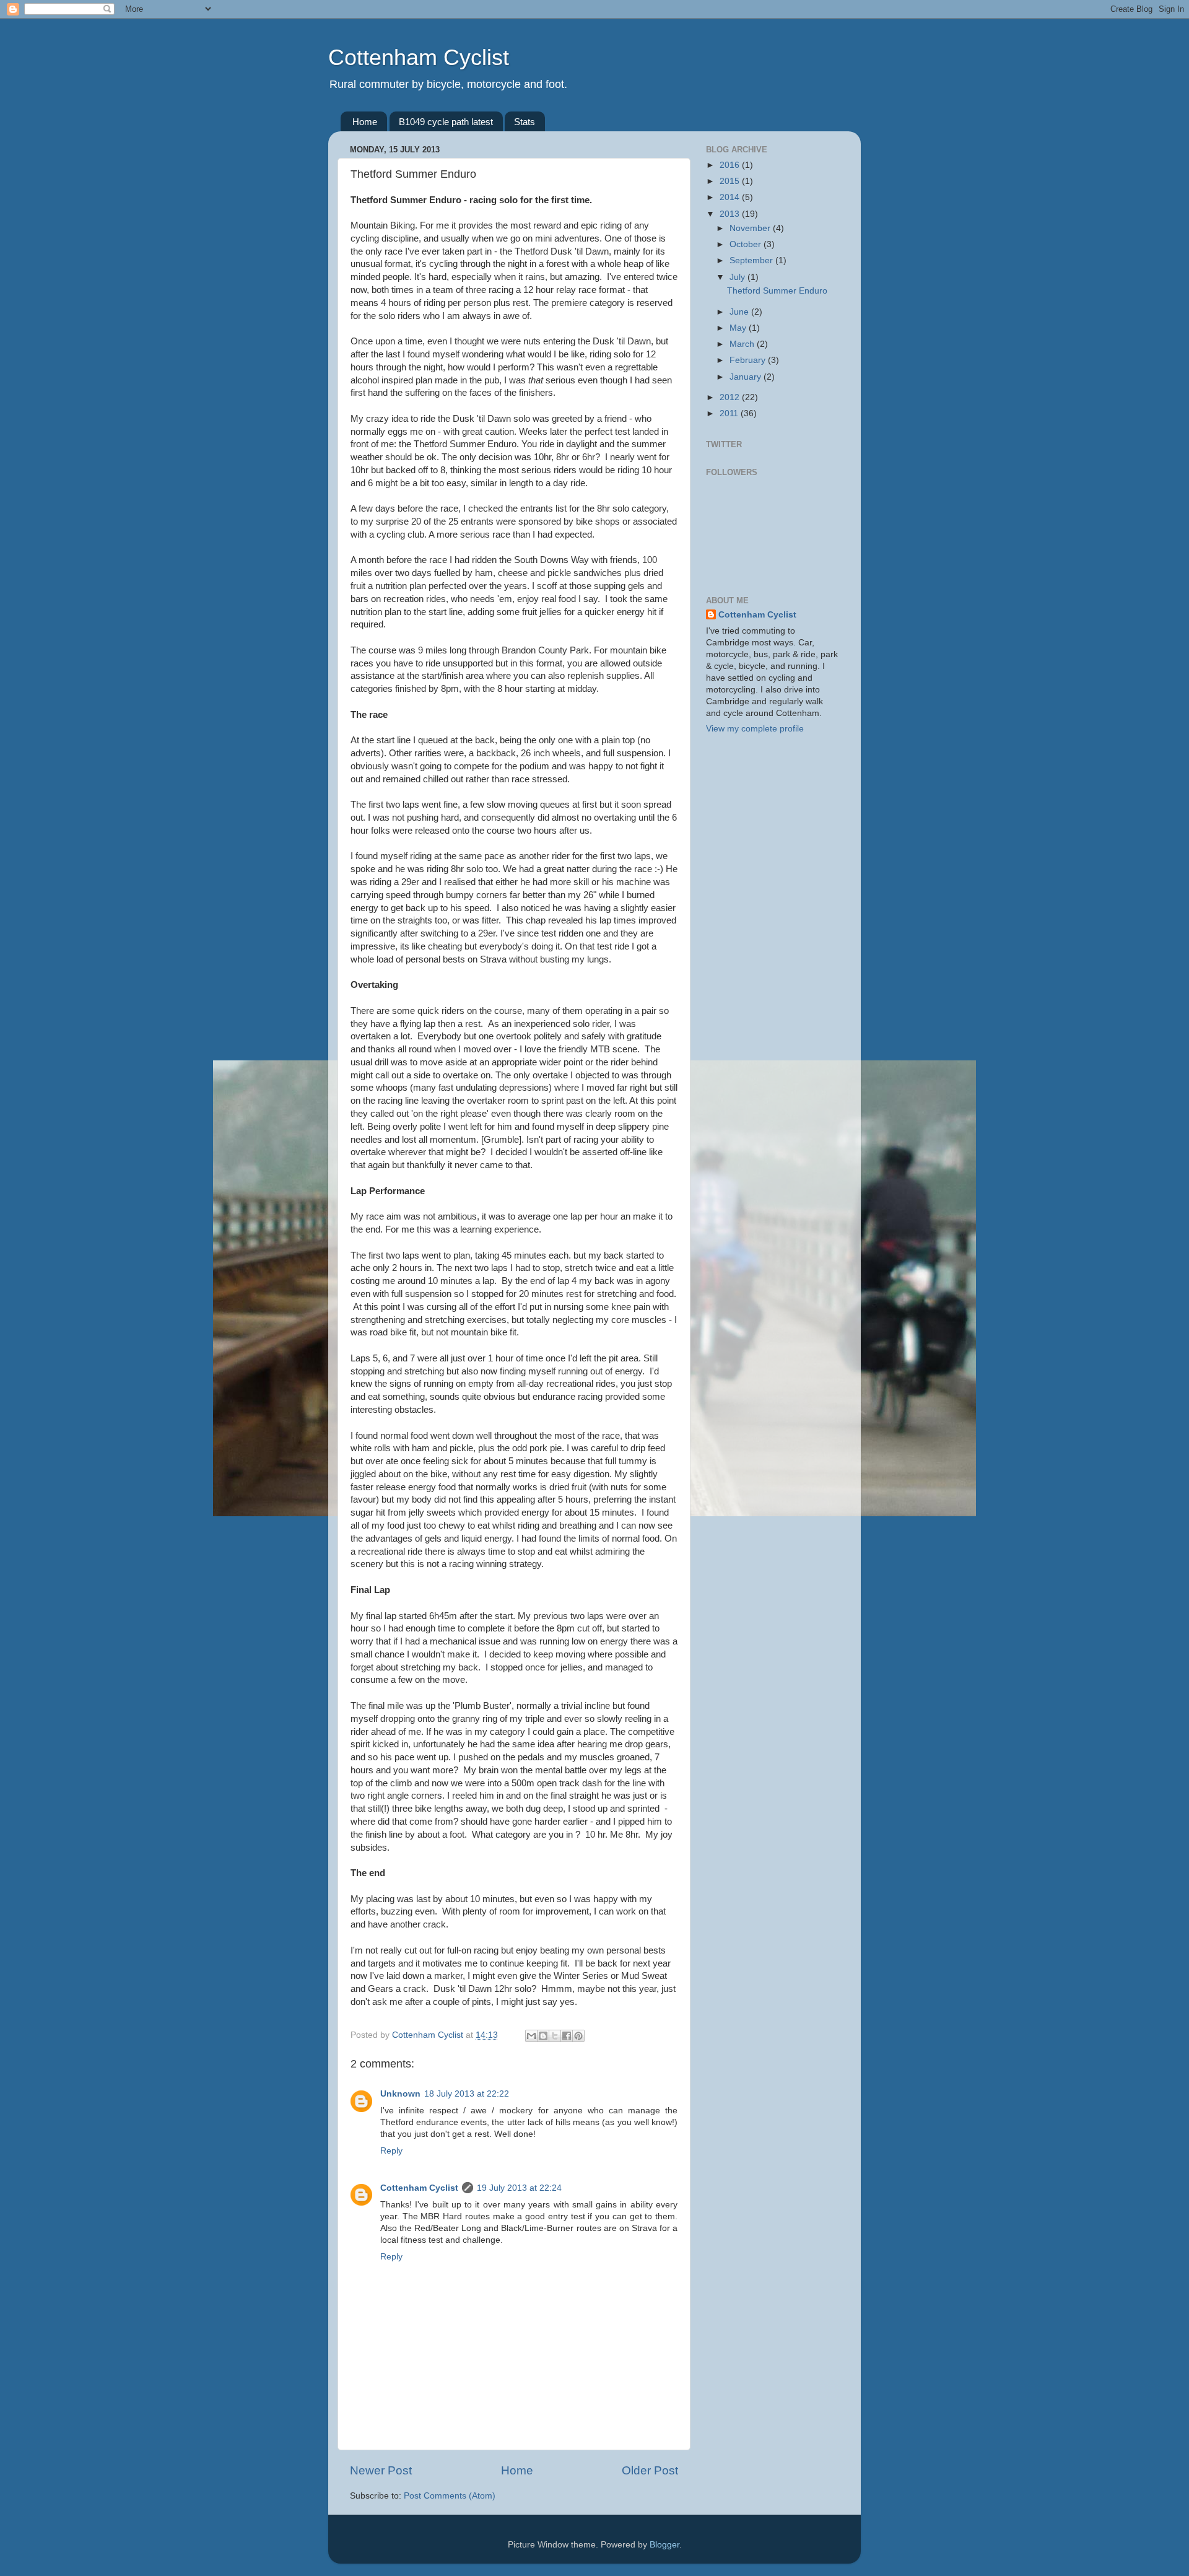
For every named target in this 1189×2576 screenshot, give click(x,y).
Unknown (400, 2094)
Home (365, 122)
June (740, 312)
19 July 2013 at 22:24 (519, 2188)
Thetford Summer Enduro (777, 291)
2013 (731, 214)
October (747, 244)
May (739, 328)
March (743, 344)
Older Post (650, 2470)
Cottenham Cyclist (419, 57)
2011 (730, 413)
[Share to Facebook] (567, 2036)
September (752, 260)
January (747, 377)
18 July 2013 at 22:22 (467, 2094)
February (749, 360)
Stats (525, 122)
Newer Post (381, 2470)
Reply (391, 2151)
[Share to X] (555, 2036)
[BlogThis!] (543, 2036)
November (751, 228)
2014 (731, 197)
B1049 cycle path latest (446, 122)
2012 (731, 397)
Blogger (664, 2545)
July (738, 277)
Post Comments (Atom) (450, 2496)
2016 (731, 165)
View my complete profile (755, 729)
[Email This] (531, 2036)
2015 (731, 181)
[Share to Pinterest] (578, 2036)
